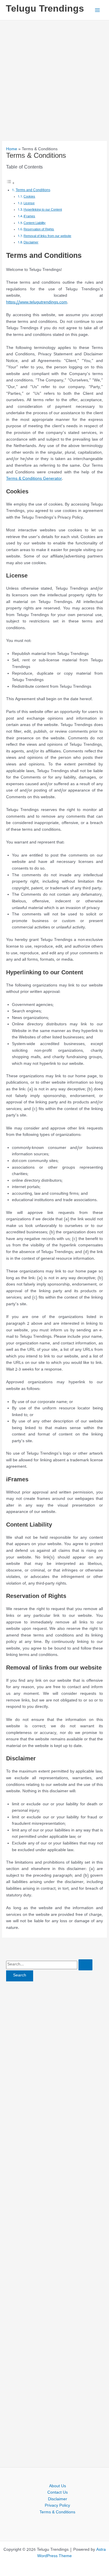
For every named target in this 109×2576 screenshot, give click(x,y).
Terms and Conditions (33, 190)
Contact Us (58, 2493)
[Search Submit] (85, 1965)
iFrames (29, 217)
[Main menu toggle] (98, 10)
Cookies (29, 197)
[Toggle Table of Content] (10, 184)
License (29, 203)
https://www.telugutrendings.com (37, 303)
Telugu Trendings (45, 10)
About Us (58, 2487)
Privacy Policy (57, 2506)
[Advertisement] (54, 78)
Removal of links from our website (47, 236)
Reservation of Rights (39, 230)
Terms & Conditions (57, 2513)
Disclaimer (31, 243)
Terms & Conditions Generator (34, 479)
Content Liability (35, 223)
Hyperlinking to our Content (43, 210)
